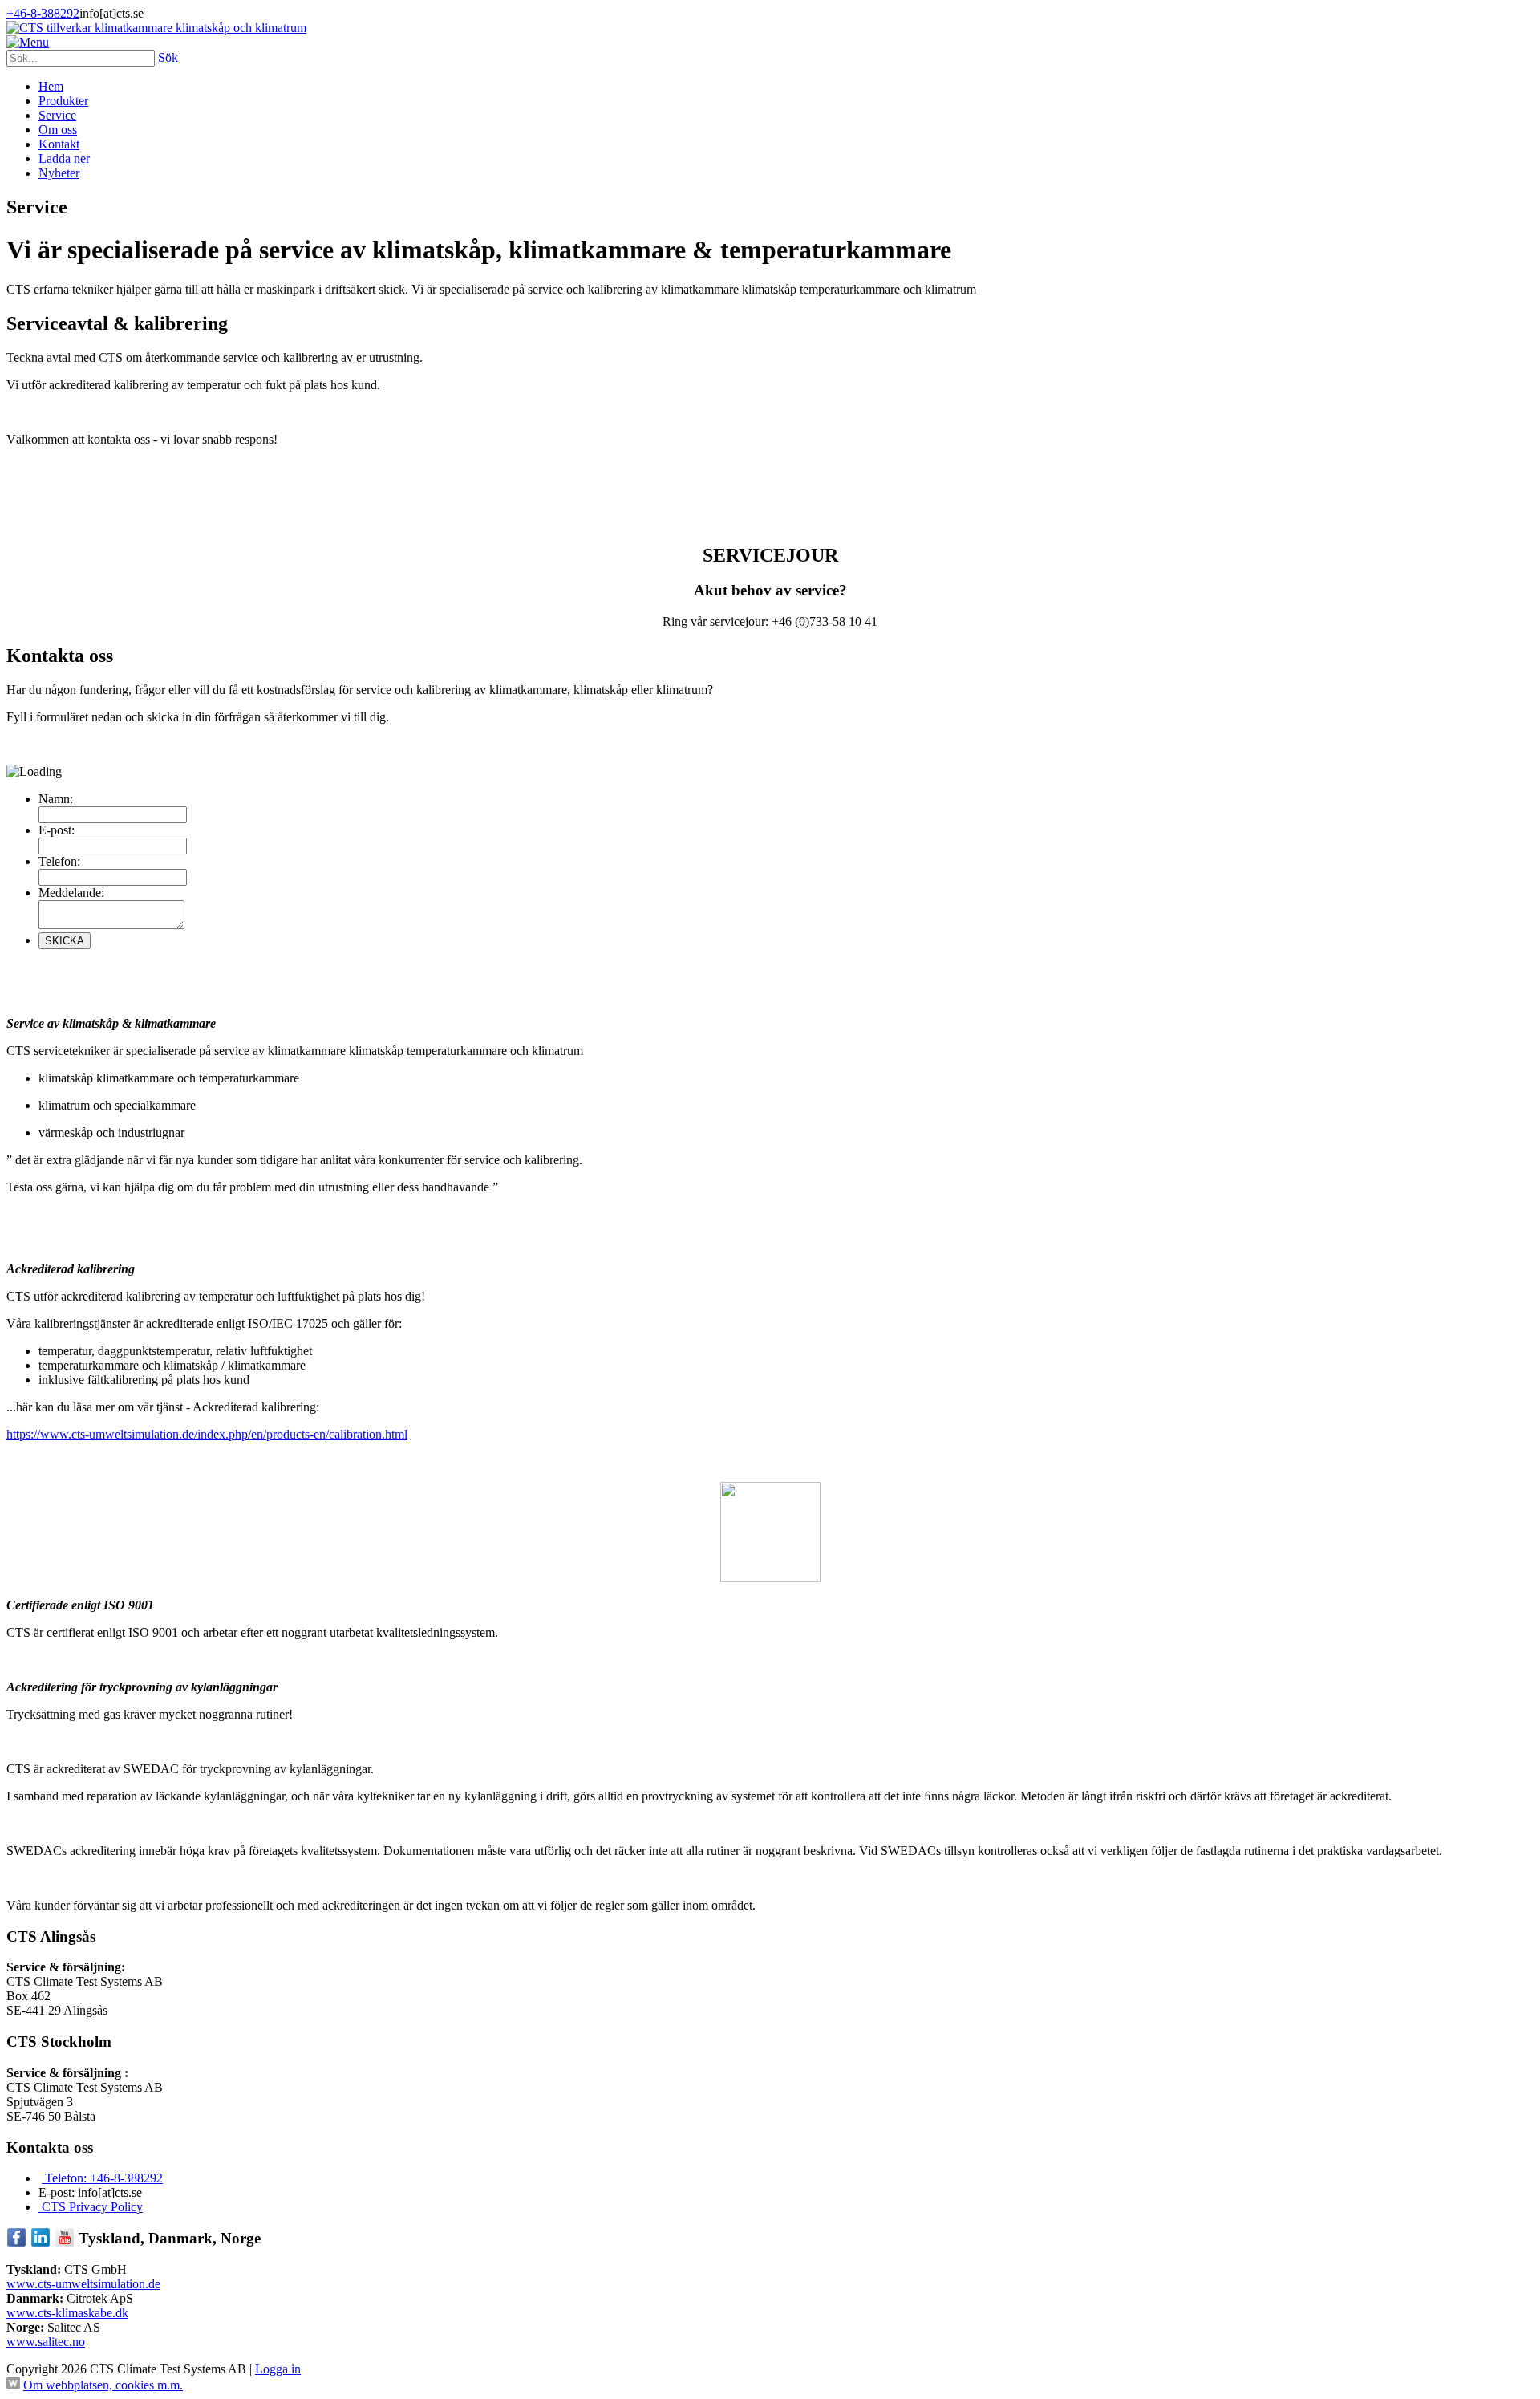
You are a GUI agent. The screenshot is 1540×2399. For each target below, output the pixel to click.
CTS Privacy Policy (91, 2207)
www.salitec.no (46, 2342)
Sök (168, 57)
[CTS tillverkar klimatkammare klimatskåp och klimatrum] (156, 28)
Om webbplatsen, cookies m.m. (103, 2385)
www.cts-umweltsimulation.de (83, 2284)
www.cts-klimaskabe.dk (67, 2313)
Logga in (278, 2369)
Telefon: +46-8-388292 (102, 2178)
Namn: (56, 799)
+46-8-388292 (43, 13)
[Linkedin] (41, 2243)
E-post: (57, 830)
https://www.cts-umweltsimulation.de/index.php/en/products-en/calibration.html (207, 1434)
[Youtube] (65, 2243)
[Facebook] (16, 2243)
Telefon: (59, 861)
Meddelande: (71, 893)
